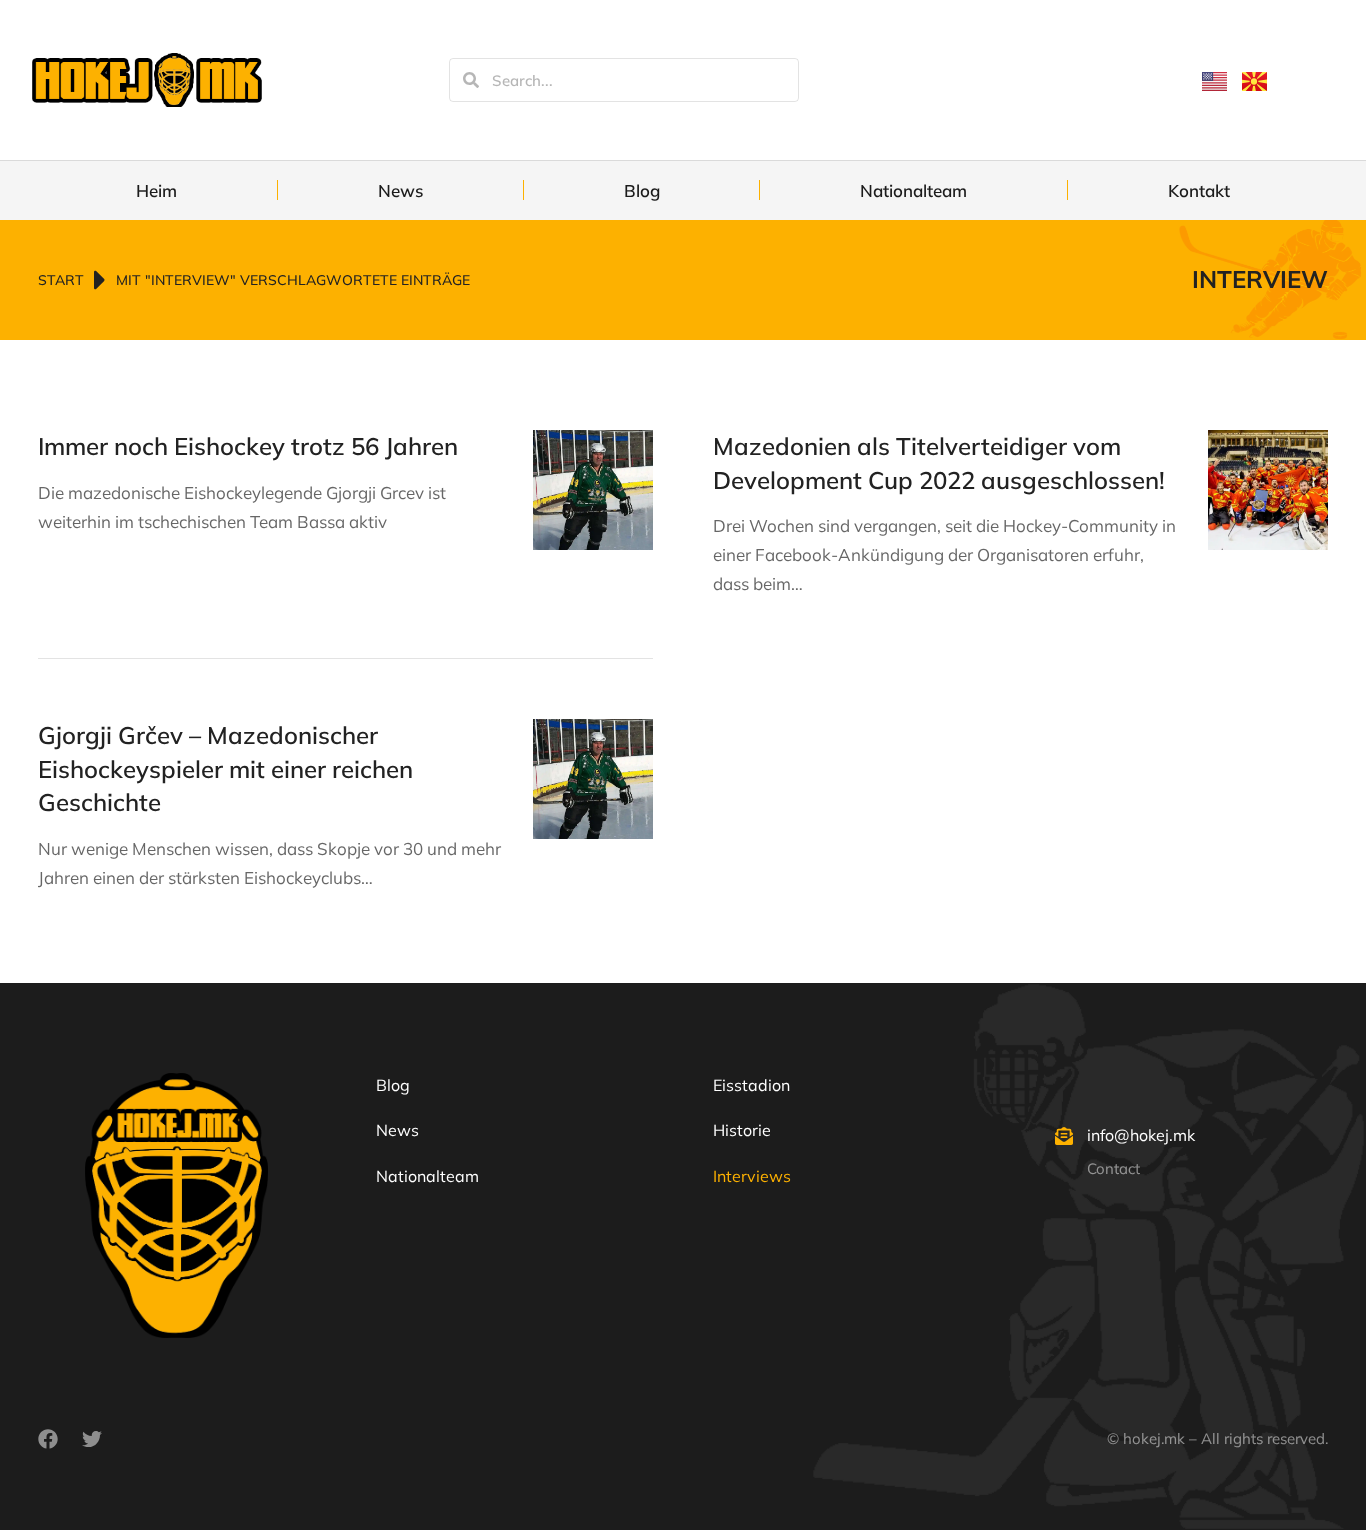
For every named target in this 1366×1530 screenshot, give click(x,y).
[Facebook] (48, 1439)
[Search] (471, 80)
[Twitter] (92, 1439)
